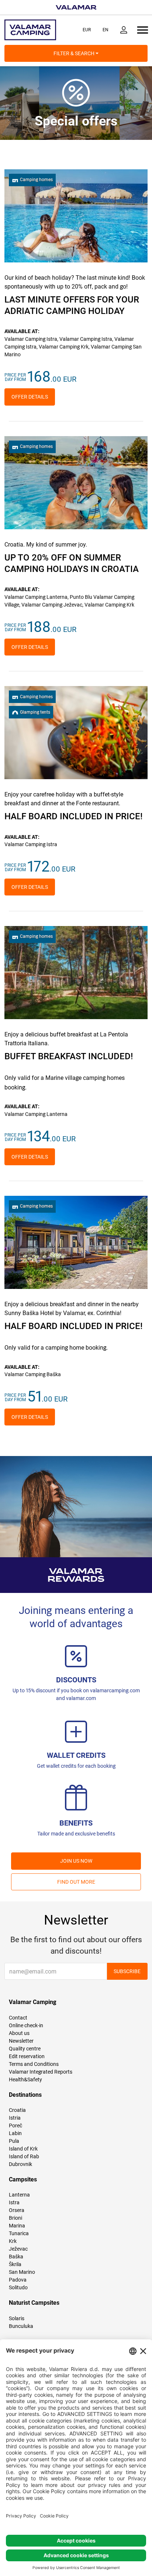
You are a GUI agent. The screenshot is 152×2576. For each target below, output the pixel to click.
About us (19, 2033)
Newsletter (21, 2041)
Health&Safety (25, 2079)
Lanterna (19, 2195)
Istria (15, 2118)
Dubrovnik (20, 2164)
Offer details (30, 397)
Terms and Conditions (34, 2064)
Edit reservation (27, 2056)
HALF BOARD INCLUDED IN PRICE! (73, 816)
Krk (13, 2241)
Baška (16, 2257)
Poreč (15, 2126)
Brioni (15, 2218)
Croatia (17, 2110)
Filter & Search (75, 53)
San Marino (22, 2272)
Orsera (17, 2210)
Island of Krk (23, 2149)
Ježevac (18, 2249)
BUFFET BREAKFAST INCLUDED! (69, 1056)
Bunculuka (21, 2326)
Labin (15, 2133)
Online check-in (26, 2025)
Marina (17, 2226)
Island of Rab (24, 2156)
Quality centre (25, 2049)
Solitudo (18, 2287)
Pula (14, 2141)
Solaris (17, 2318)
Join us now (76, 1861)
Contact (18, 2018)
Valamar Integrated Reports (41, 2072)
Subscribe (127, 1971)
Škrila (15, 2264)
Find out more (76, 1882)
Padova (18, 2280)
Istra (14, 2202)
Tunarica (19, 2233)
